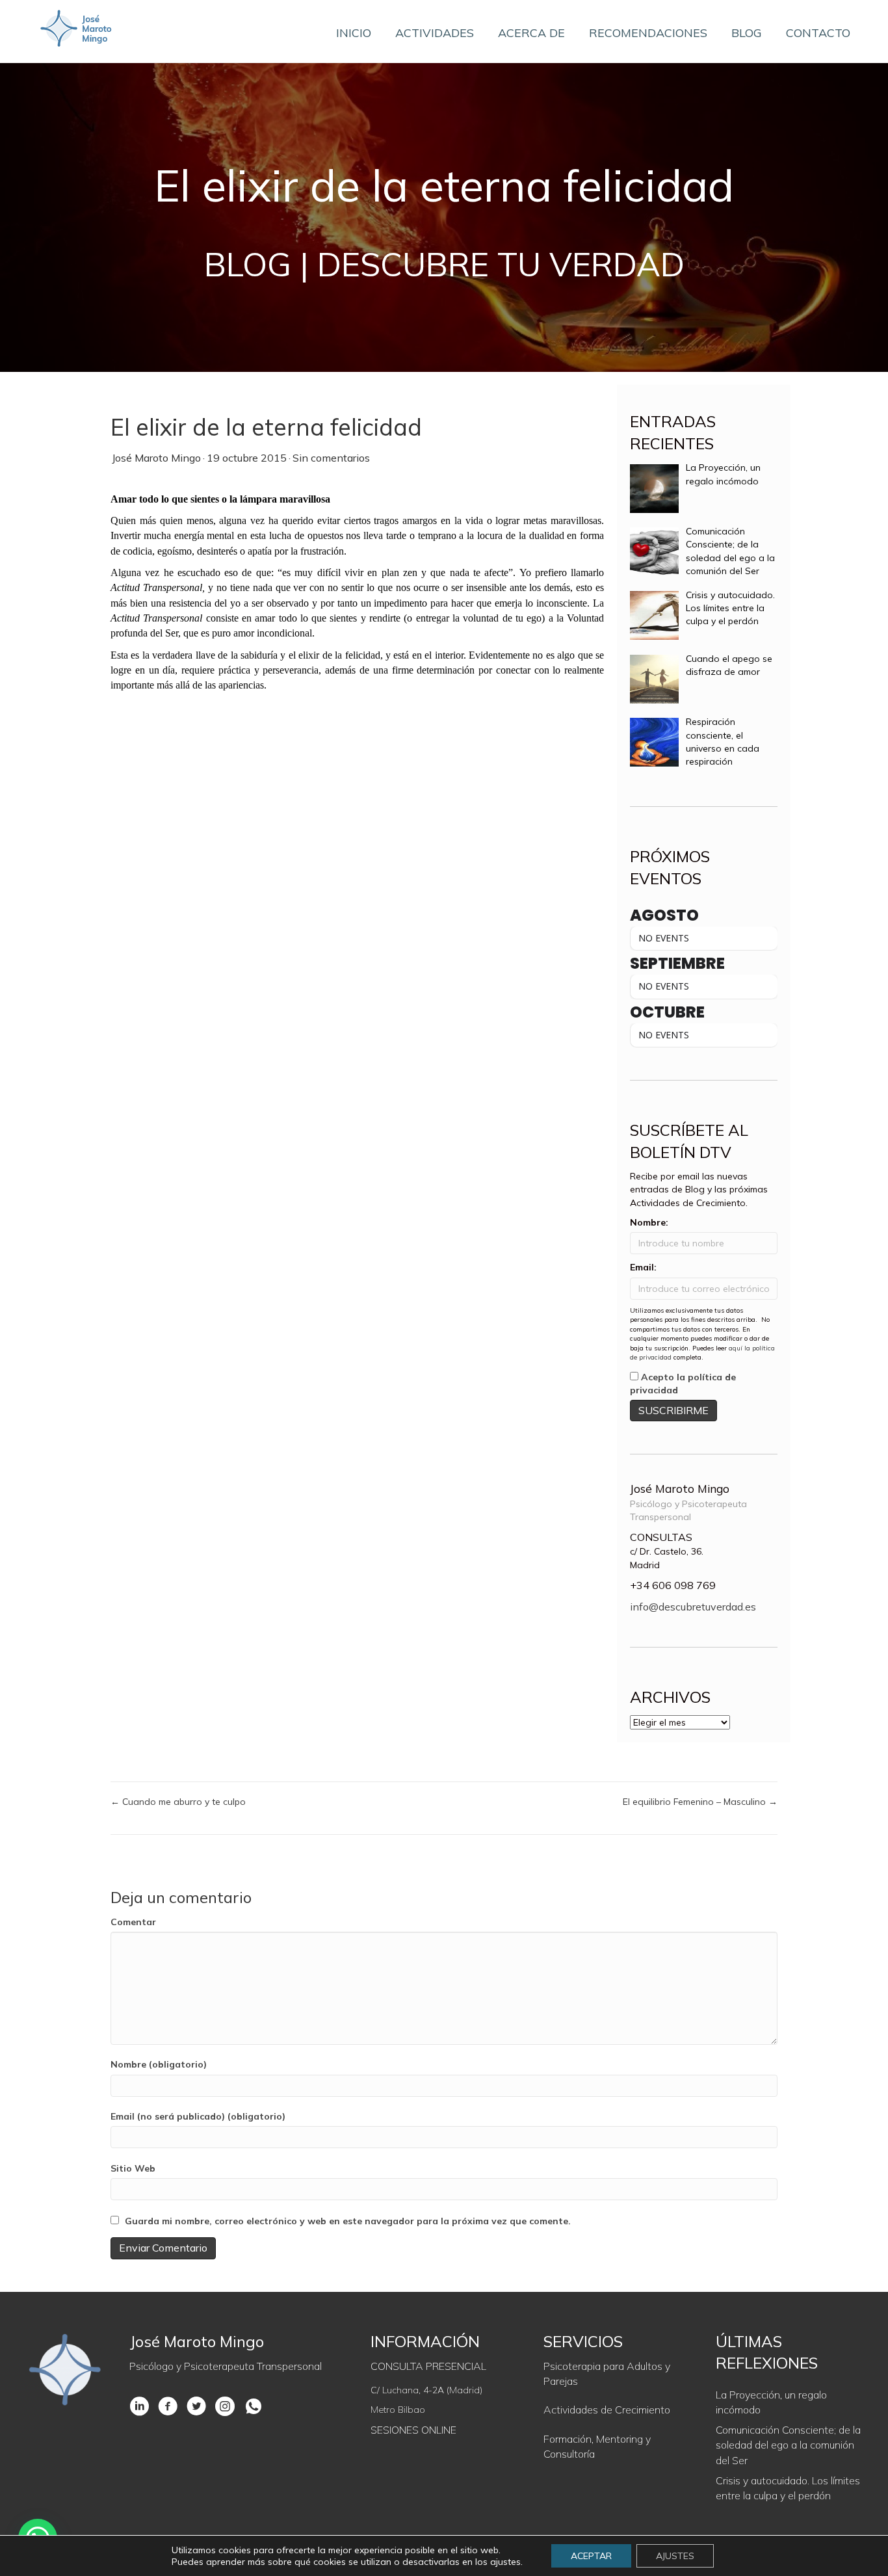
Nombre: (649, 1222)
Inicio (354, 33)
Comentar (133, 1922)
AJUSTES (675, 2556)
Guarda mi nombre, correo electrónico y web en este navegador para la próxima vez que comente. (348, 2221)
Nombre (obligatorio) (159, 2064)
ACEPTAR (591, 2556)
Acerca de (531, 33)
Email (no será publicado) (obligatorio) (198, 2116)
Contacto (818, 33)
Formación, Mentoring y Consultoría (597, 2446)
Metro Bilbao (398, 2410)
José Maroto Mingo (156, 458)
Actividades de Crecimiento (607, 2410)
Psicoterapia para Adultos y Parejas (607, 2373)
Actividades (435, 33)
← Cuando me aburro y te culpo (178, 1802)
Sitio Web (133, 2168)
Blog (747, 33)
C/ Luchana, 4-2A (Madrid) (426, 2390)
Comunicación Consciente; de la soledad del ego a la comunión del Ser (788, 2445)
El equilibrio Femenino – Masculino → (700, 1802)
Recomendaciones (648, 33)
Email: (643, 1267)
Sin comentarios (331, 458)
